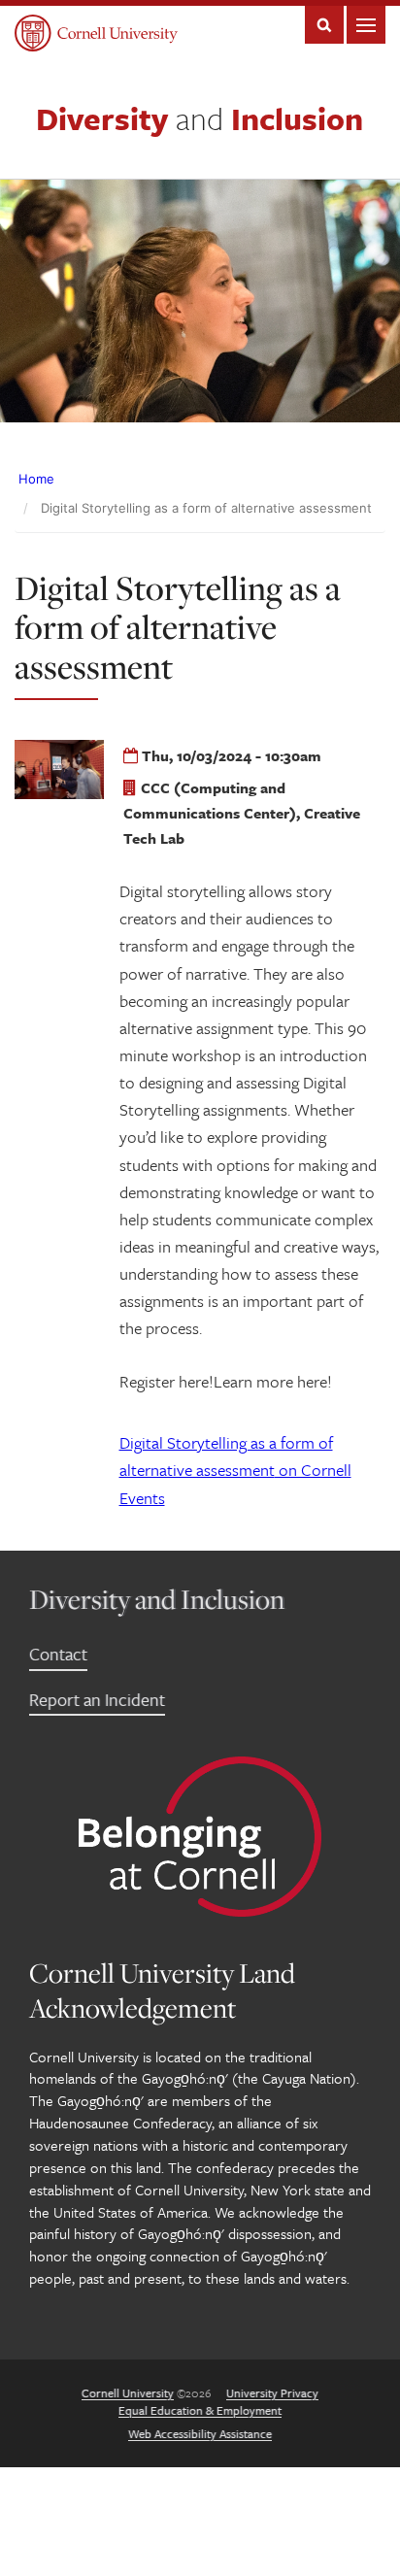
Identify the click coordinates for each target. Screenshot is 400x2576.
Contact (58, 1654)
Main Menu (366, 25)
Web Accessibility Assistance (200, 2433)
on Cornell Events (235, 1470)
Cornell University (128, 2392)
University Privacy (272, 2392)
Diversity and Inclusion (157, 1599)
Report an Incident (97, 1699)
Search (324, 25)
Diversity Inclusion (200, 118)
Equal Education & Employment (200, 2410)
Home (36, 479)
